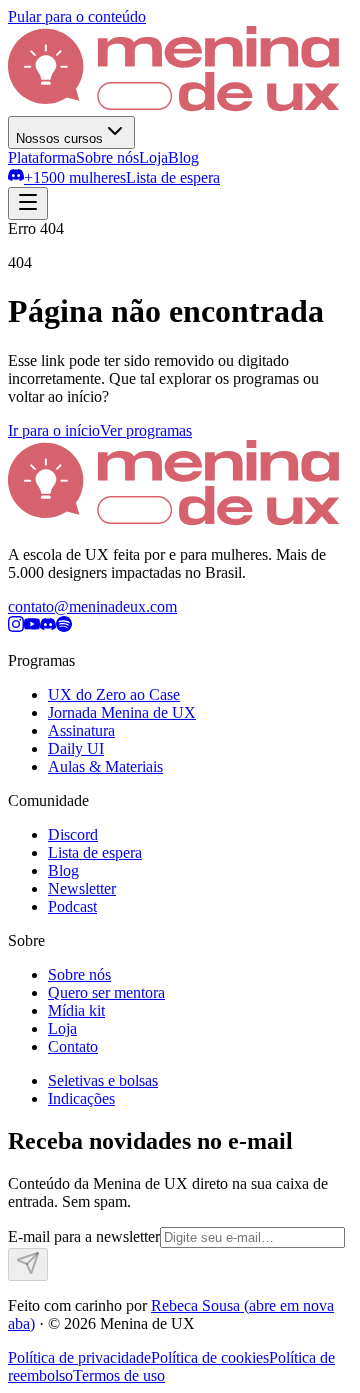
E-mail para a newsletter (84, 1236)
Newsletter (82, 888)
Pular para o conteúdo (77, 16)
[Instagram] (16, 626)
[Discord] (48, 626)
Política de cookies (210, 1357)
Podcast (72, 906)
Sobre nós (107, 157)
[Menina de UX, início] (174, 106)
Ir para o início (54, 430)
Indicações (81, 1098)
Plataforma (42, 157)
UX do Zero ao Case (114, 694)
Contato (73, 1046)
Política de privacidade (79, 1357)
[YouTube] (32, 626)
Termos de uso (119, 1375)
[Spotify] (64, 626)
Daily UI (76, 748)
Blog (183, 157)
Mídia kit (76, 1010)
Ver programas (146, 430)
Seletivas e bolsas (103, 1080)
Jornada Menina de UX (122, 712)
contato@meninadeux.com (92, 606)
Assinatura (81, 730)
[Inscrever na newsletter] (28, 1264)
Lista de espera (173, 177)
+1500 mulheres (75, 177)
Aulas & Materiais (105, 766)
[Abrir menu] (28, 203)
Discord (73, 834)
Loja (153, 157)
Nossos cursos (59, 138)
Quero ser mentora (106, 992)
